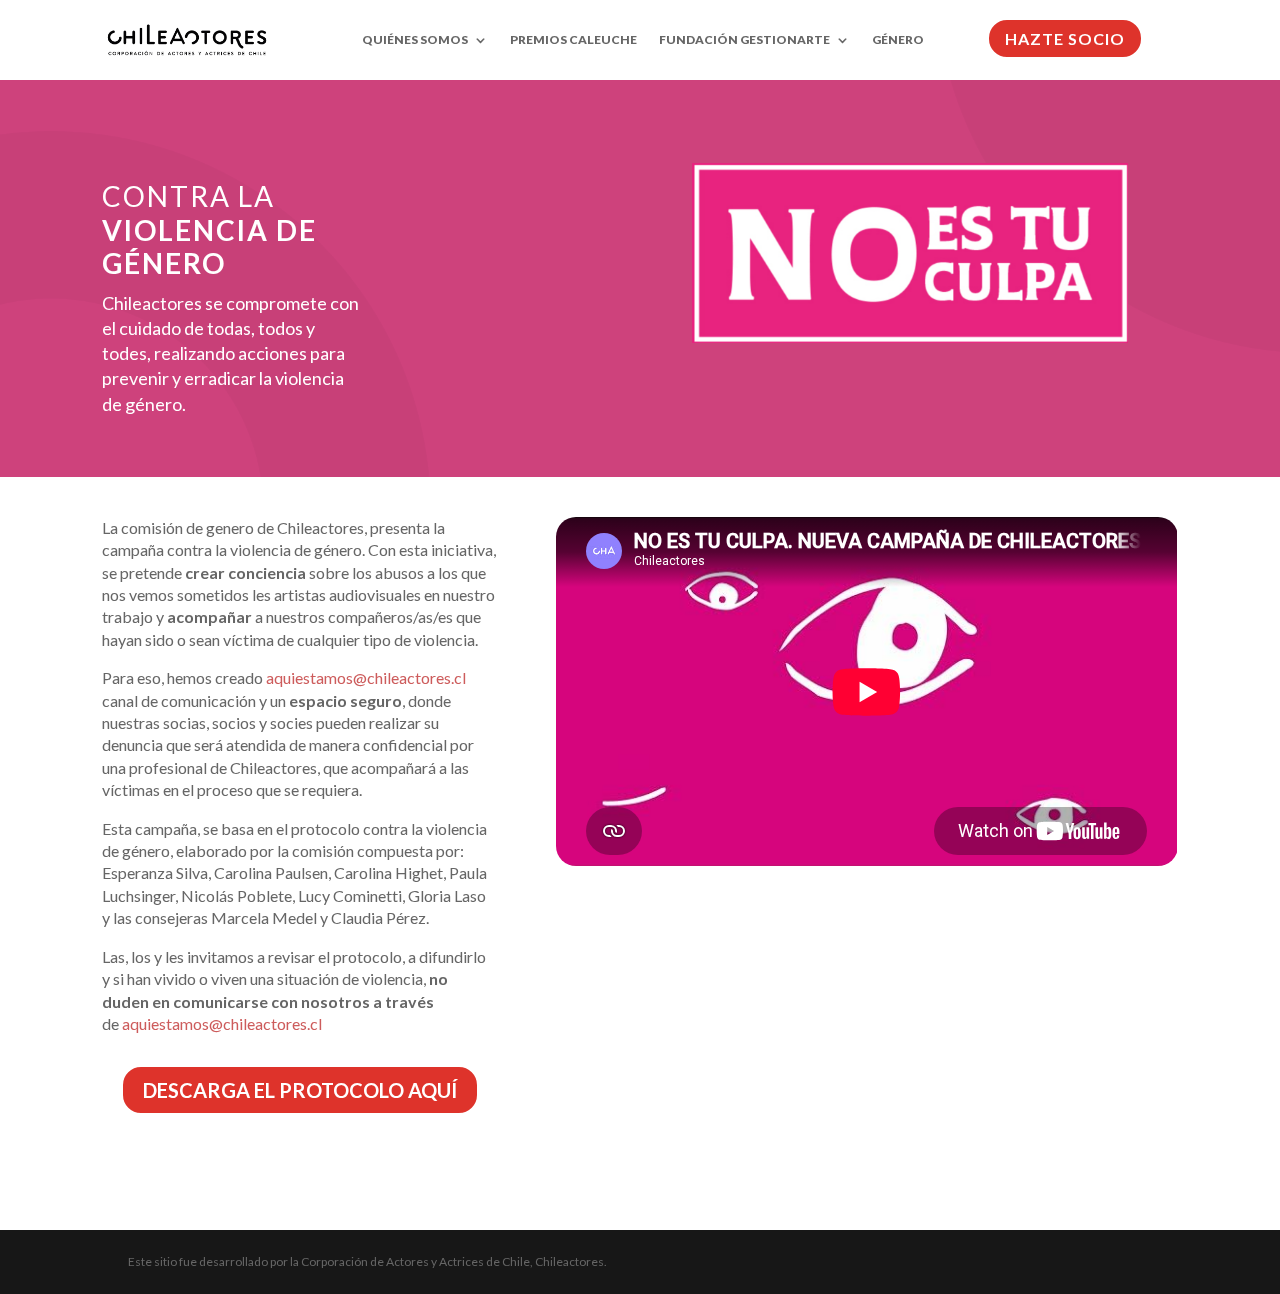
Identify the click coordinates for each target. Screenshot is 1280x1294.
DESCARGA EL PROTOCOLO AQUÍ (300, 1090)
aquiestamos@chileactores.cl (366, 677)
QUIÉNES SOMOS (415, 39)
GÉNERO (898, 39)
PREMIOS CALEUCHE (573, 39)
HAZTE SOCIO (1065, 38)
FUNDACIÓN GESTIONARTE (744, 39)
